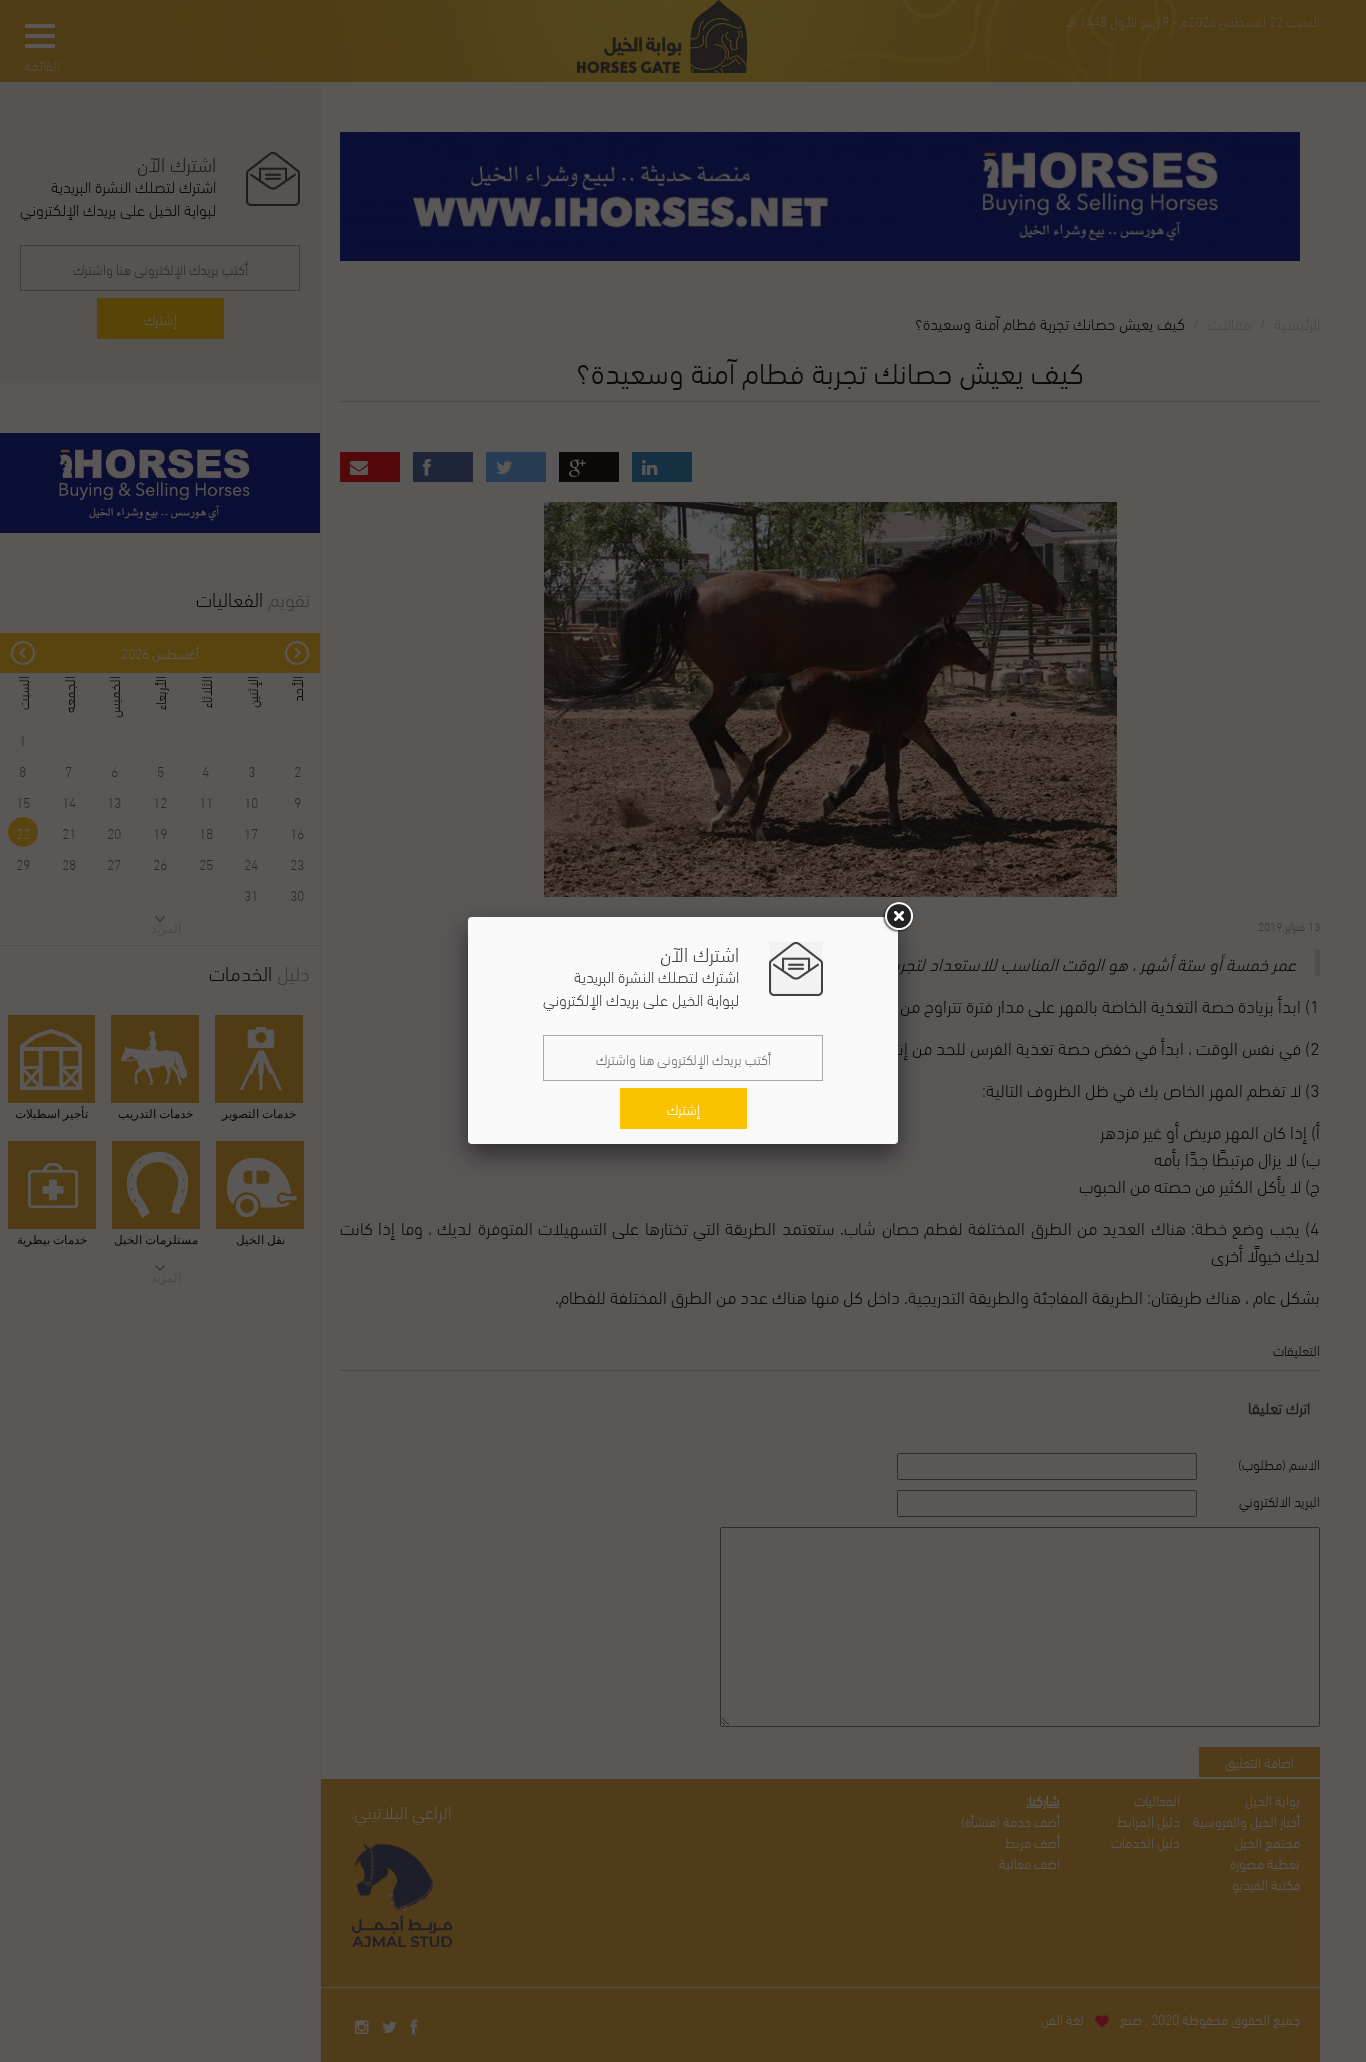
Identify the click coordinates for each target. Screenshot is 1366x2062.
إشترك (683, 1108)
